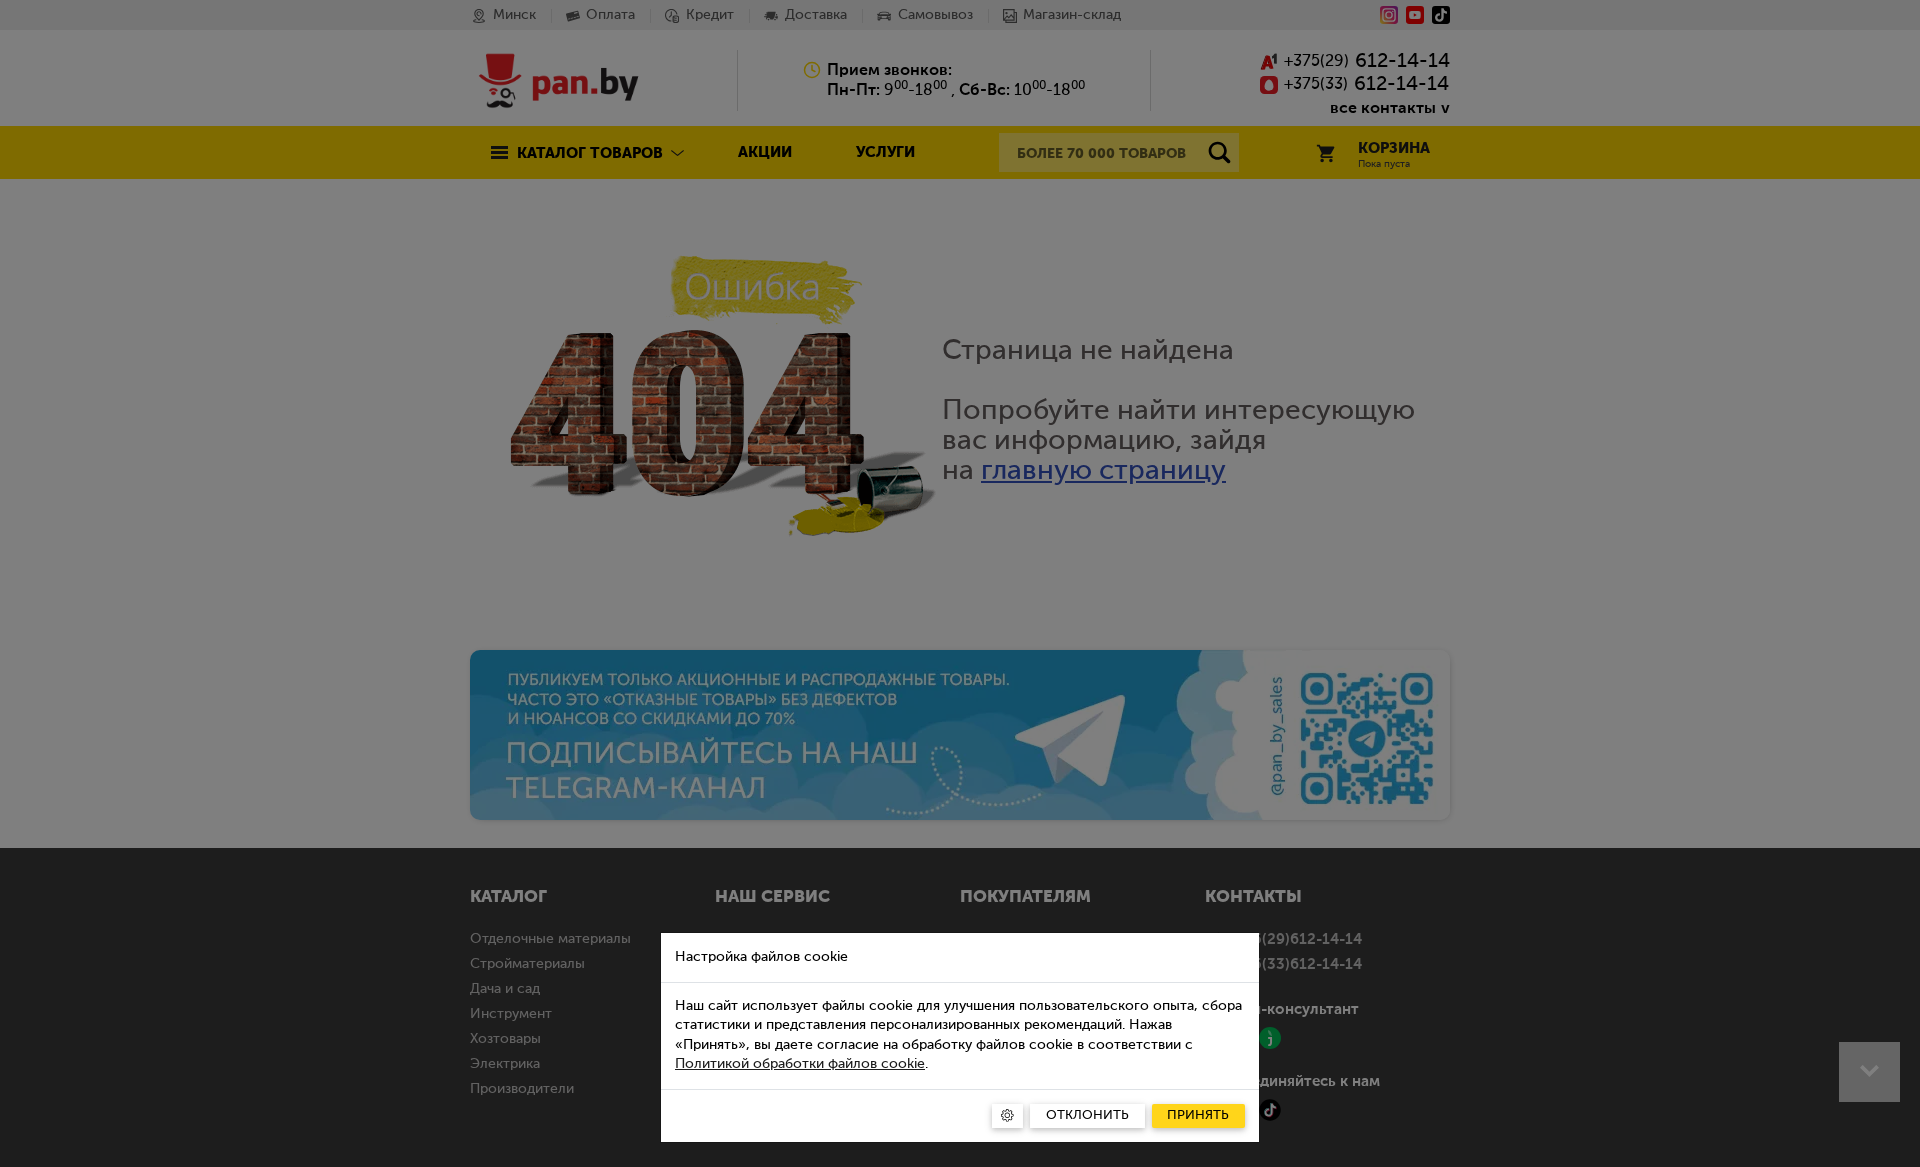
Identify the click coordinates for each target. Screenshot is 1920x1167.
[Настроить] (1007, 1116)
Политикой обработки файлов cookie (800, 1064)
